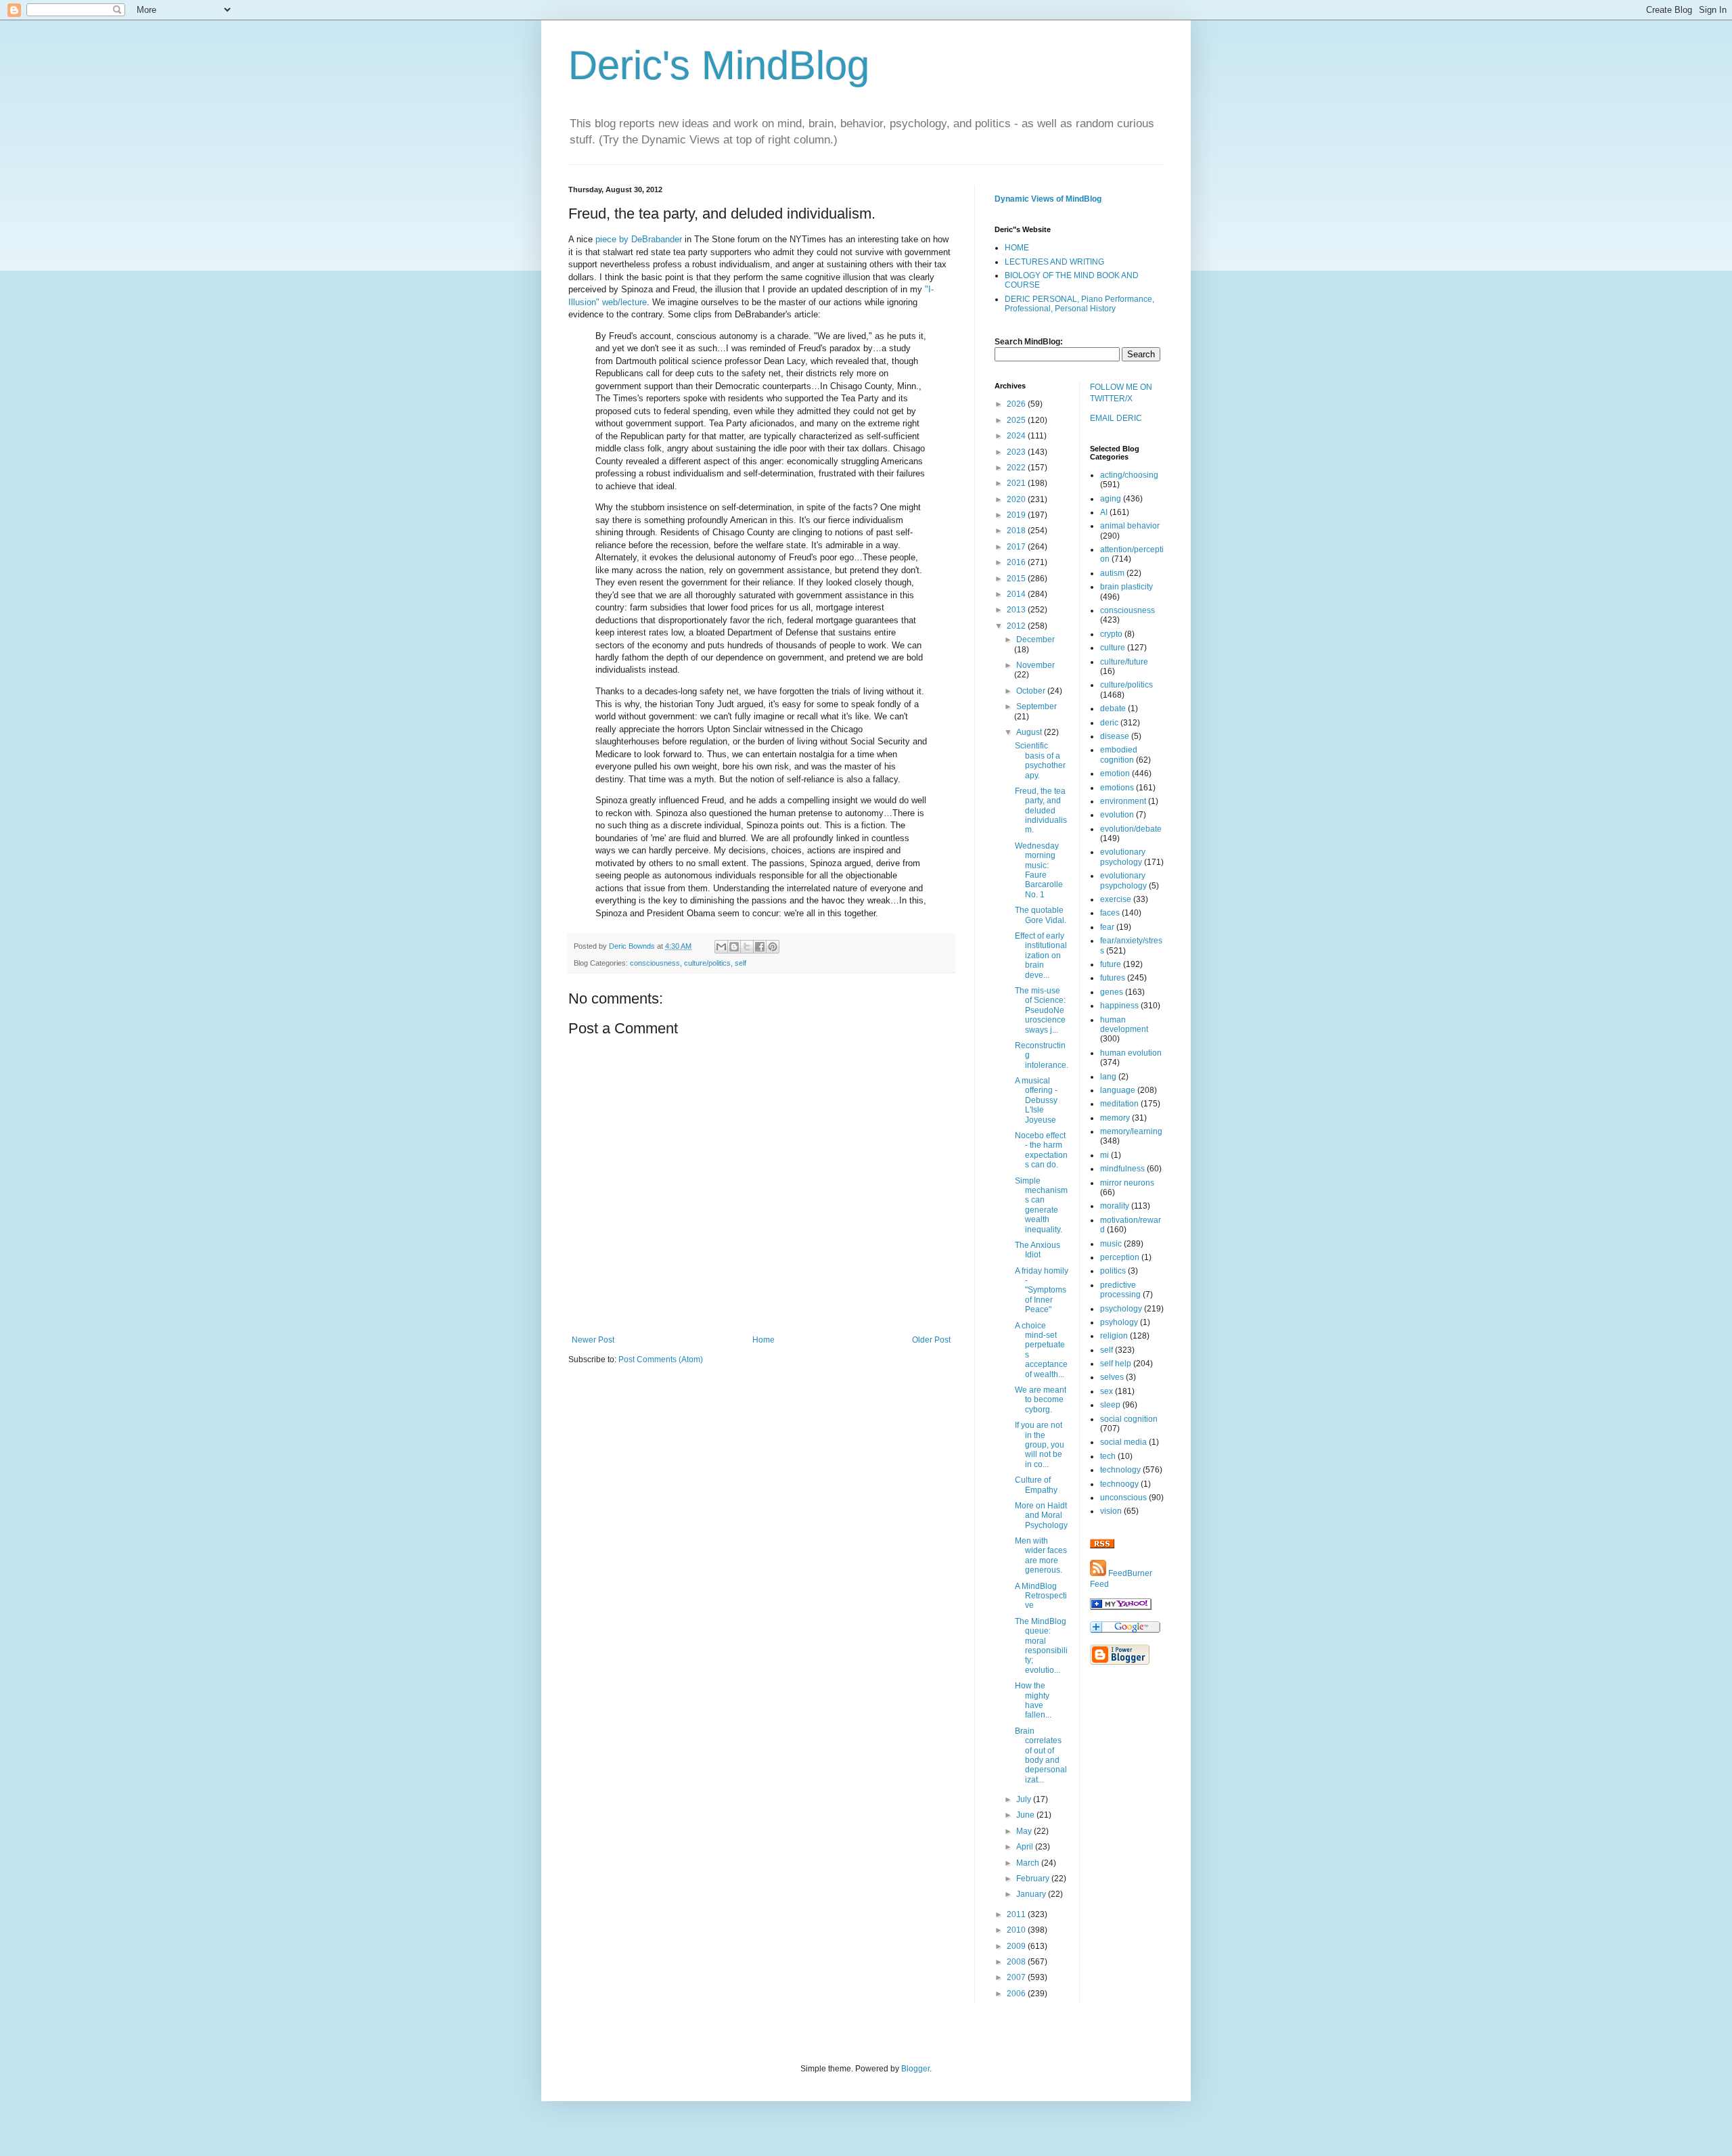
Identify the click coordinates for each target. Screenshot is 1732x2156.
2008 (1017, 1962)
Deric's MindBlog (719, 65)
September (1036, 706)
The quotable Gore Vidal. (1041, 915)
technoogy (1119, 1484)
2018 (1017, 531)
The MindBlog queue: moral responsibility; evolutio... (1041, 1646)
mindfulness (1122, 1169)
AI (1104, 512)
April (1026, 1847)
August (1030, 732)
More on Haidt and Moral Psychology (1041, 1515)
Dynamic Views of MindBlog (1048, 199)
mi (1104, 1155)
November (1035, 665)
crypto (1111, 634)
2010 (1017, 1930)
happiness (1119, 1006)
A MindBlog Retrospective (1041, 1596)
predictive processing (1120, 1290)
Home (764, 1340)
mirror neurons (1127, 1183)
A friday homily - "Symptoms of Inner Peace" (1042, 1290)
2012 (1017, 626)
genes (1112, 992)
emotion (1115, 773)
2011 (1017, 1914)
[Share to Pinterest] (773, 947)
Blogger (915, 2069)
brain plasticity (1126, 587)
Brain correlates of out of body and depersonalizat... (1041, 1755)
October (1032, 691)
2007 (1017, 1977)
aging (1111, 499)
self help (1116, 1364)
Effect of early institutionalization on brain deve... (1041, 956)
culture (1113, 648)
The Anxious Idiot (1038, 1250)
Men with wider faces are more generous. (1041, 1555)
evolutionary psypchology (1123, 880)
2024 (1017, 436)
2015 (1017, 579)
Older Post (931, 1340)
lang (1108, 1077)
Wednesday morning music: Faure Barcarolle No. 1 (1039, 870)
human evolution (1131, 1053)
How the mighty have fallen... (1033, 1700)
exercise (1116, 899)
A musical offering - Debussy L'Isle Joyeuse (1036, 1100)
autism (1112, 573)
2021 (1017, 483)
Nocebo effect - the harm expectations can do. (1041, 1150)
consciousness (655, 963)
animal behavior (1130, 526)
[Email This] (721, 947)
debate (1113, 709)
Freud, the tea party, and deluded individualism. (1041, 811)
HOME (1017, 248)
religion (1114, 1336)
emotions (1117, 788)
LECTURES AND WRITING (1054, 262)
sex (1107, 1391)
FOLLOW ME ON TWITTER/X (1121, 393)
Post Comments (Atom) (661, 1360)
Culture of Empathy (1036, 1485)
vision (1111, 1511)
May (1025, 1831)
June (1026, 1815)
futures (1113, 978)
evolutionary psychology (1123, 857)
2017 (1017, 547)
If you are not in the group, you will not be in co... (1040, 1445)
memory (1115, 1118)
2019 (1017, 515)
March (1029, 1863)
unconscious (1123, 1498)
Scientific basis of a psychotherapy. (1040, 760)
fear (1107, 927)
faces (1110, 913)
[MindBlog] (1121, 1607)
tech (1108, 1456)
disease (1115, 736)
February (1034, 1879)
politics (1113, 1271)
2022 (1017, 468)
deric (1109, 723)
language (1118, 1090)
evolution (1117, 815)
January (1032, 1894)
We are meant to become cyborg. (1041, 1400)
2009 (1017, 1946)
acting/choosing (1129, 475)
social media (1123, 1442)
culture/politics (707, 963)
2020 (1017, 499)
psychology (1121, 1309)
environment (1123, 801)
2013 (1017, 610)
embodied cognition (1119, 755)
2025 (1017, 420)
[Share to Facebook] (760, 947)
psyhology (1119, 1322)
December (1035, 639)
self (740, 963)
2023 (1017, 452)
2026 (1017, 404)
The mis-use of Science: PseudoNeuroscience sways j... (1040, 1010)
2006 (1017, 1994)
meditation (1119, 1104)
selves (1112, 1377)
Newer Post (593, 1340)
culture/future (1124, 662)
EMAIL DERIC (1116, 418)
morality (1115, 1206)
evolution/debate (1131, 829)
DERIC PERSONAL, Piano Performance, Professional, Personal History (1079, 304)
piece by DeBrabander (639, 239)
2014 (1017, 594)
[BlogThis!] (734, 947)
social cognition (1129, 1419)
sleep (1110, 1405)
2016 (1017, 562)
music (1111, 1244)
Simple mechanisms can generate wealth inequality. (1041, 1205)
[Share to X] (747, 947)
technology (1120, 1470)
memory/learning (1131, 1131)
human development (1124, 1025)
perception (1120, 1257)
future (1111, 964)
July (1025, 1799)
